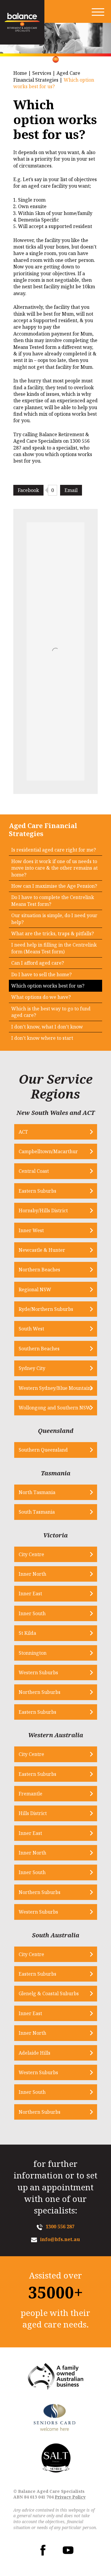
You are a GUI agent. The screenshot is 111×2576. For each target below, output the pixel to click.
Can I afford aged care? (38, 963)
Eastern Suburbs (37, 1191)
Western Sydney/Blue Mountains (56, 1388)
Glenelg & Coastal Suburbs (49, 1993)
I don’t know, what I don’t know (47, 1027)
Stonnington (33, 1653)
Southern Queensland (43, 1450)
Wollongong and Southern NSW (55, 1408)
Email (71, 490)
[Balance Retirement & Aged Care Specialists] (22, 22)
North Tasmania (37, 1492)
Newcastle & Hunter (42, 1250)
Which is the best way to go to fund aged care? (51, 1012)
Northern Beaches (39, 1270)
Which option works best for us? (48, 986)
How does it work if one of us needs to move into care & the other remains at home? (54, 868)
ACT (23, 1132)
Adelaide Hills (34, 2053)
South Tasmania (37, 1512)
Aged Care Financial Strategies (47, 76)
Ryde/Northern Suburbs (46, 1309)
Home (20, 73)
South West (31, 1329)
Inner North (32, 1574)
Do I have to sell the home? (41, 974)
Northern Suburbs (40, 1692)
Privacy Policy (70, 2497)
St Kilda (27, 1633)
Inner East (30, 1594)
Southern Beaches (39, 1349)
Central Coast (34, 1171)
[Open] (98, 12)
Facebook (28, 490)
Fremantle (30, 1794)
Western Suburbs (38, 1672)
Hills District (33, 1813)
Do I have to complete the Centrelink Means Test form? (53, 901)
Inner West (31, 1230)
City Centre (31, 1554)
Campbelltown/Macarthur (48, 1151)
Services (42, 73)
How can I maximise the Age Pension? (54, 886)
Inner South (32, 1613)
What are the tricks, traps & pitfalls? (53, 933)
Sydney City (32, 1368)
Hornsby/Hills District (43, 1211)
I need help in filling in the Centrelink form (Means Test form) (54, 948)
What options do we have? (41, 997)
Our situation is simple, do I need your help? (54, 919)
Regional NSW (35, 1289)
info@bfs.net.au (60, 2239)
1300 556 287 (60, 2227)
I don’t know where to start (42, 1038)
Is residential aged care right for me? (54, 850)
